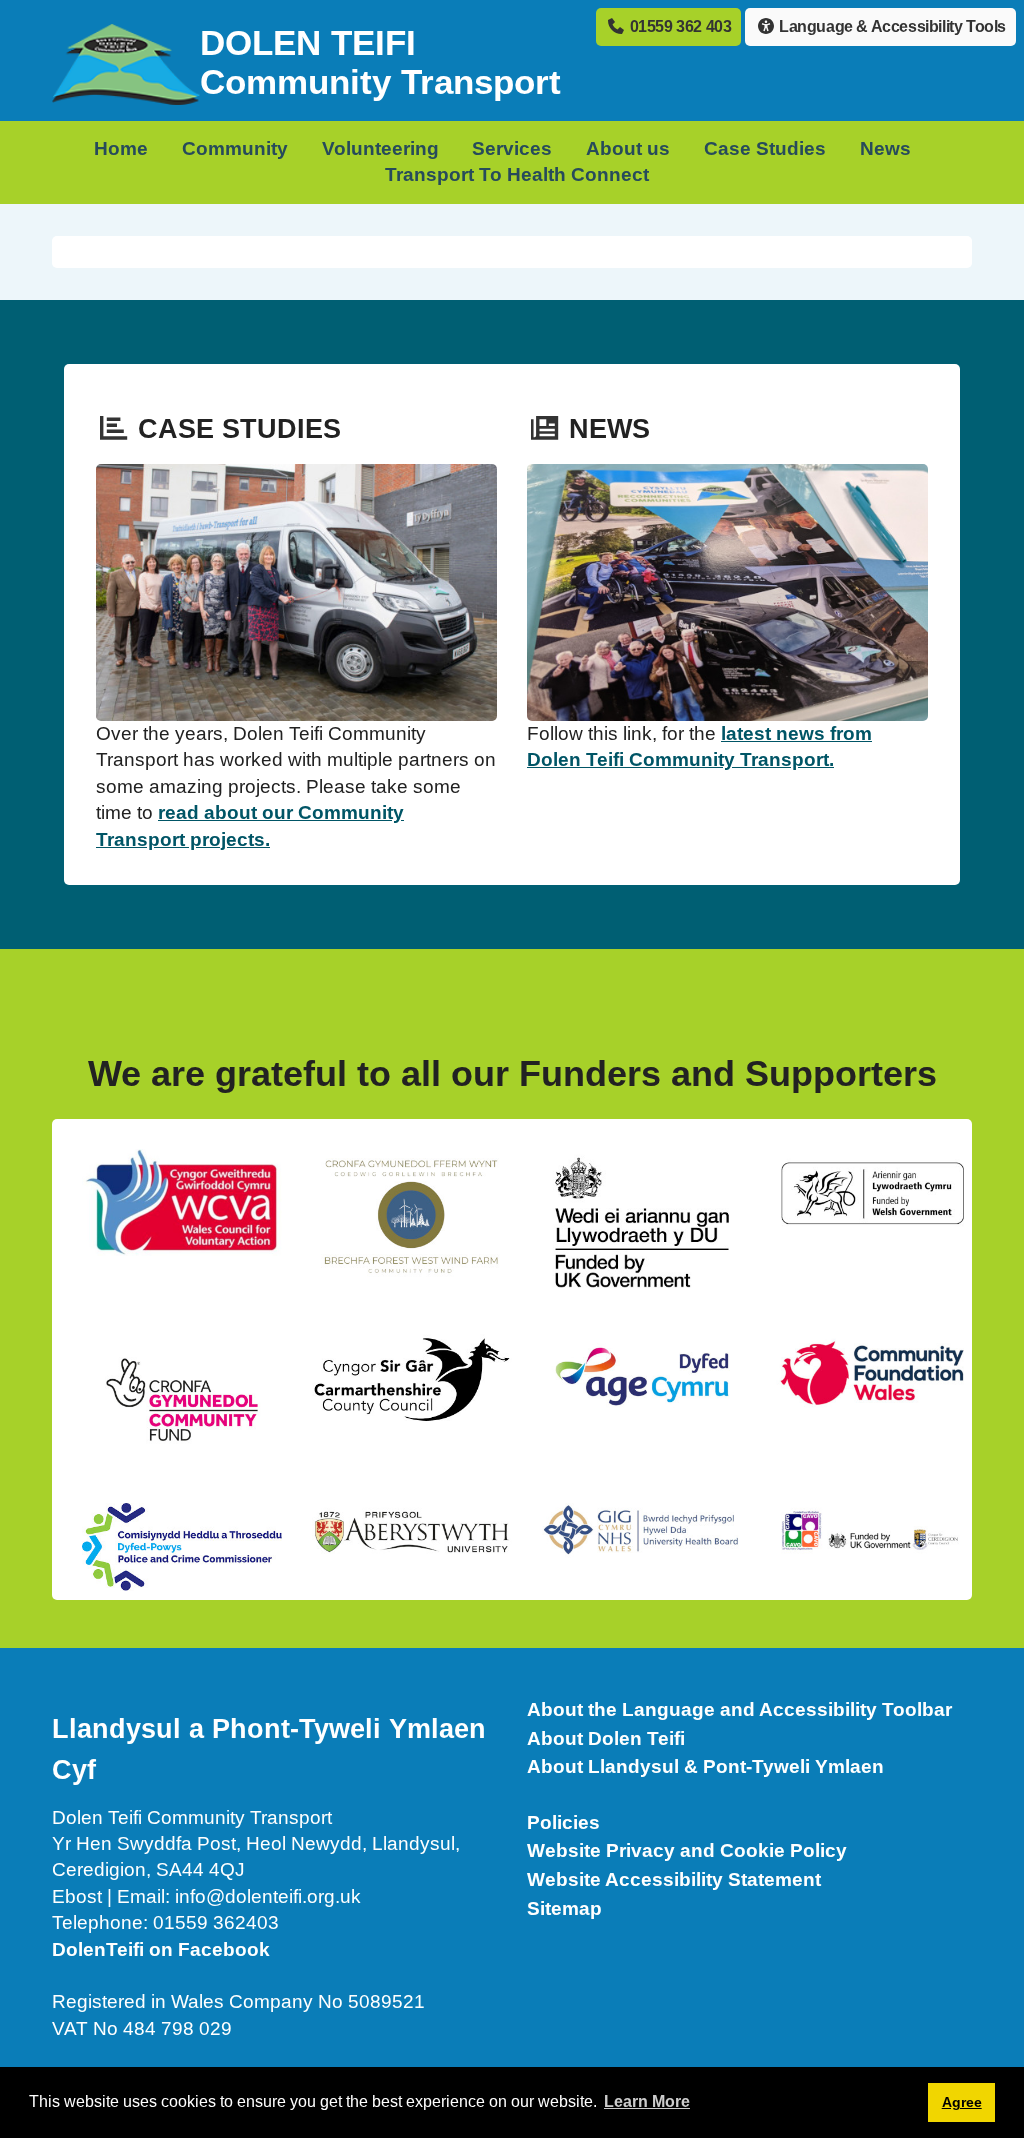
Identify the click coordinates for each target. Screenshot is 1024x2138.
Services (512, 148)
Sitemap (564, 1908)
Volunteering (380, 148)
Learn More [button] (647, 2101)
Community (235, 148)
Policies (563, 1822)
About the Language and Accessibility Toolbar (739, 1709)
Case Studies (765, 148)
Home (121, 148)
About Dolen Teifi (606, 1738)
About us (628, 148)
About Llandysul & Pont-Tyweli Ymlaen (705, 1766)
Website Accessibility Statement (674, 1879)
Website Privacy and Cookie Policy (687, 1850)
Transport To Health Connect (517, 174)
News (885, 148)
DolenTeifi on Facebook (161, 1949)
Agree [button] (962, 2102)
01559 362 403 (678, 26)
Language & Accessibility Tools (890, 26)
